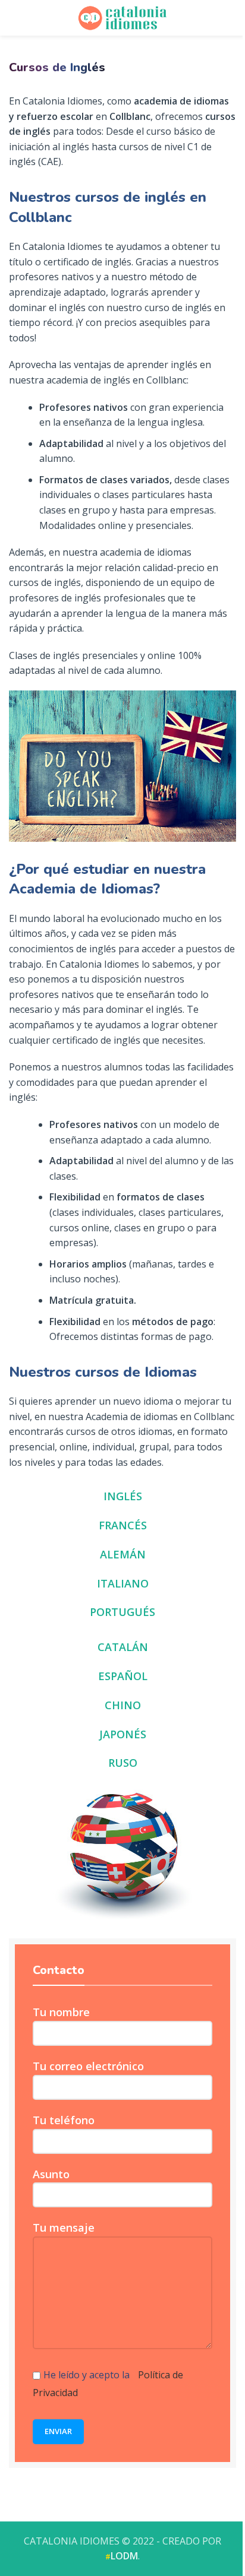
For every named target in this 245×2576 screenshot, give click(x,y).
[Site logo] (122, 17)
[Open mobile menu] (231, 18)
